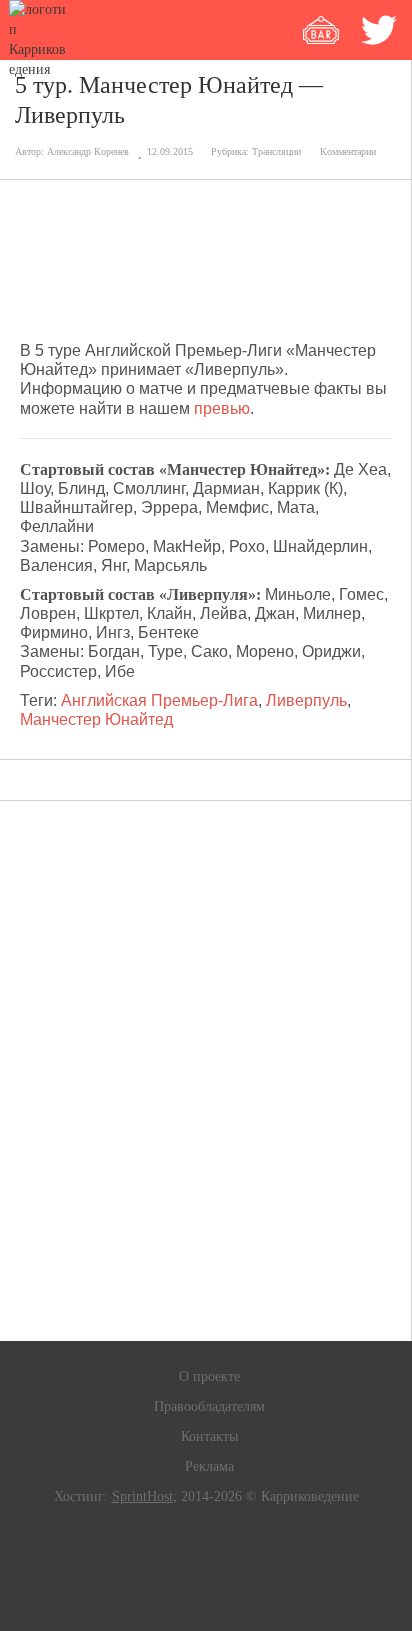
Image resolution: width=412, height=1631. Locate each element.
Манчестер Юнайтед (96, 719)
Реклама (209, 1466)
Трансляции (276, 151)
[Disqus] (206, 1071)
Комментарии (348, 151)
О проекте (209, 1376)
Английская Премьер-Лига (159, 700)
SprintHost (142, 1496)
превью (222, 408)
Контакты (209, 1436)
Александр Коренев (88, 151)
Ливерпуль (306, 700)
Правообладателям (209, 1406)
